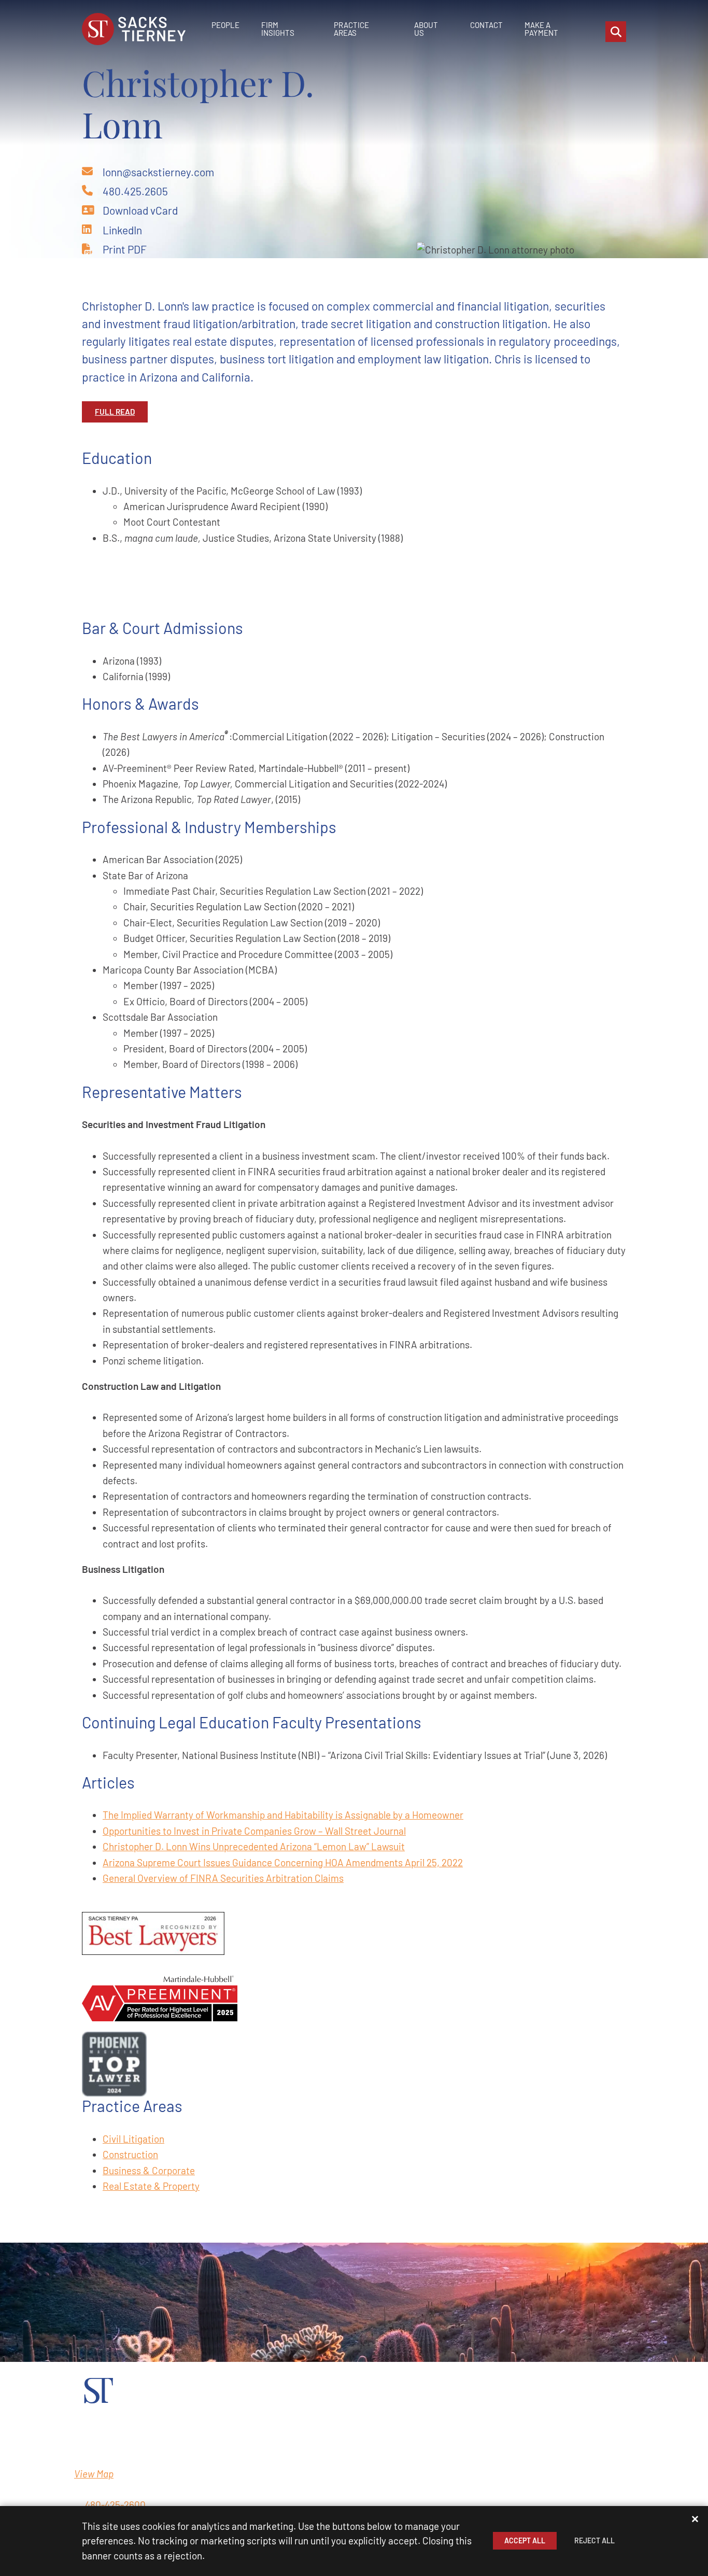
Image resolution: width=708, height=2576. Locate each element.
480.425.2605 (135, 191)
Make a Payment (541, 29)
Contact (486, 25)
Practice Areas (351, 29)
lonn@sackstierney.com (158, 172)
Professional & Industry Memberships (209, 827)
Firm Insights (278, 29)
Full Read (115, 412)
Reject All (594, 2540)
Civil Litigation (133, 2139)
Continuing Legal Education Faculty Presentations (252, 1722)
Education (117, 458)
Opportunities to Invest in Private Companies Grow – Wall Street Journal (254, 1831)
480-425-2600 (115, 2505)
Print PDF (125, 249)
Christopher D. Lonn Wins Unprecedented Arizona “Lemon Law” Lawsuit (254, 1846)
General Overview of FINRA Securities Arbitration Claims (223, 1878)
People (225, 25)
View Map (94, 2474)
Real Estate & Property (151, 2186)
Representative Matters (162, 1092)
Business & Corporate (149, 2170)
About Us (426, 29)
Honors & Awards (140, 703)
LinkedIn (122, 230)
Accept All (525, 2540)
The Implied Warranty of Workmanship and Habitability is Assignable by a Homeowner (283, 1815)
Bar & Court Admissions (162, 628)
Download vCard (140, 210)
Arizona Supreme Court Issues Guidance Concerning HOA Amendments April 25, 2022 (283, 1862)
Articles (108, 1782)
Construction (130, 2154)
